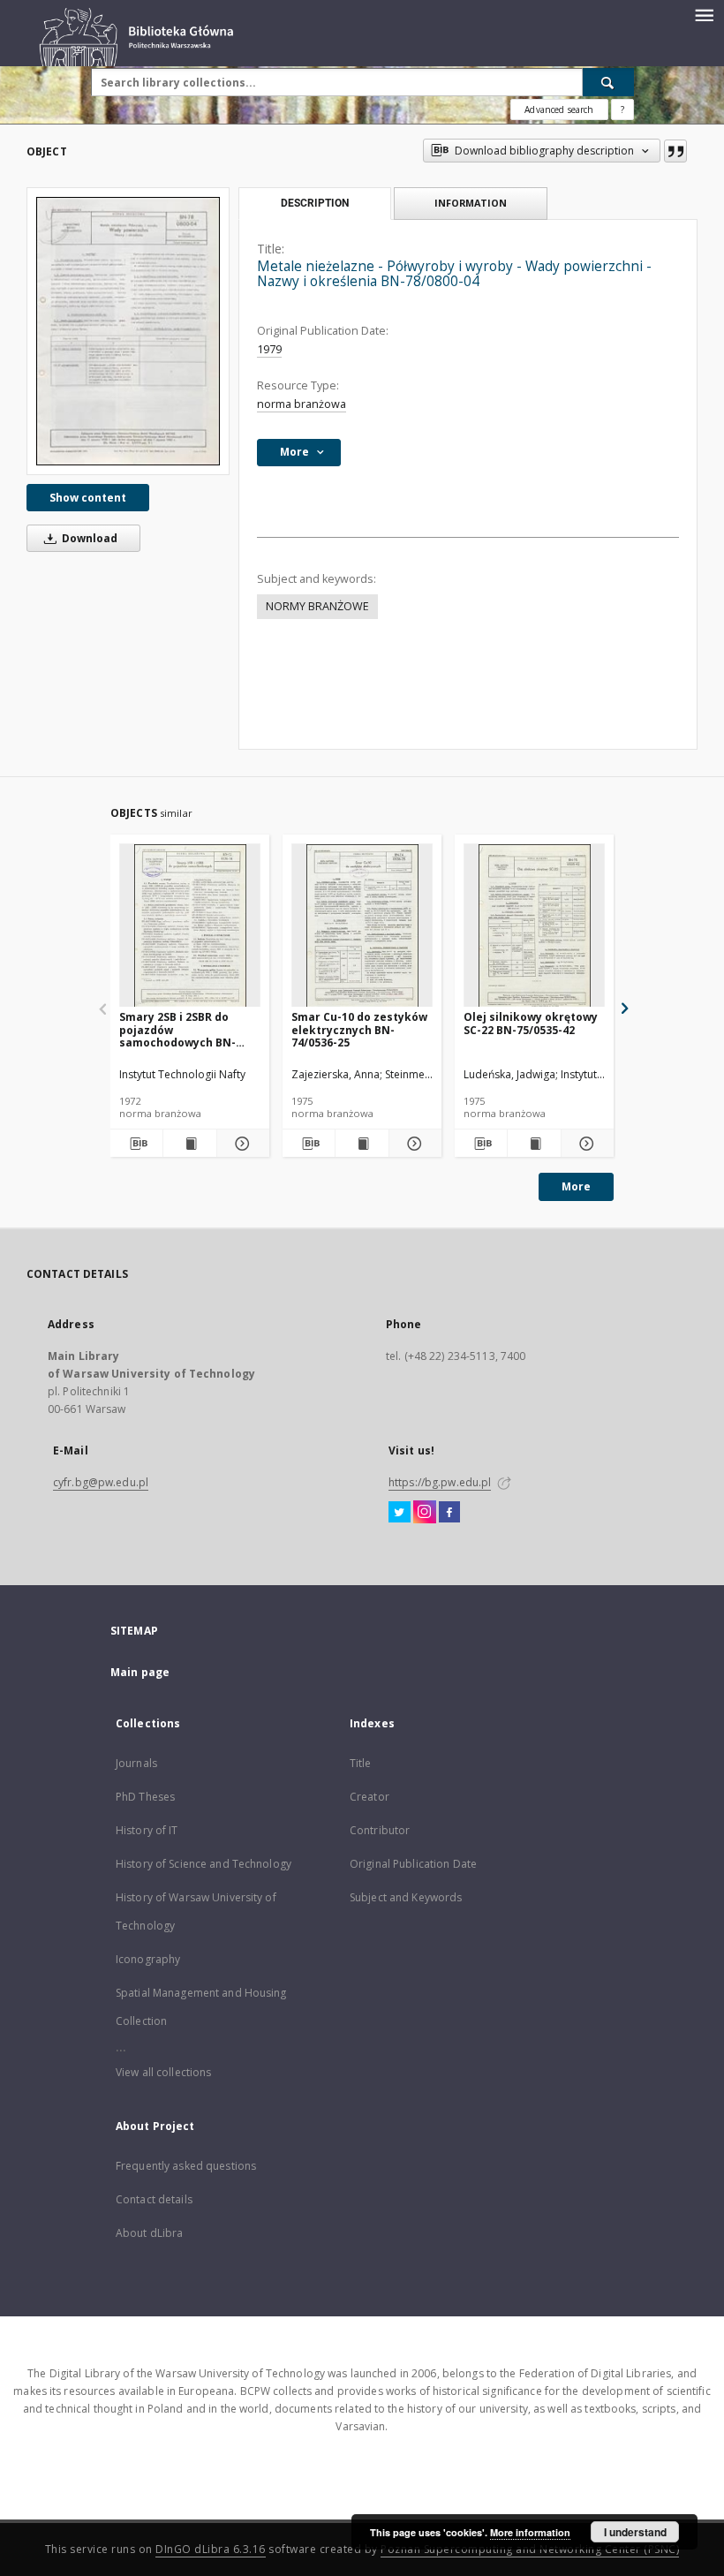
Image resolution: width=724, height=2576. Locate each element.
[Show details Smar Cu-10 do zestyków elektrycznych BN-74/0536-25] (413, 1144)
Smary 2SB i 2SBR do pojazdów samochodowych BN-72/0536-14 (177, 1029)
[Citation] (675, 151)
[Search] (608, 82)
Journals (136, 1763)
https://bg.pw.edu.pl (440, 1482)
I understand (635, 2532)
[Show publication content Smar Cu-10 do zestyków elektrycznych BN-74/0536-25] (362, 1144)
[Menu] (704, 14)
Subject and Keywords (406, 1897)
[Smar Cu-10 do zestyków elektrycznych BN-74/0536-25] (362, 926)
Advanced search (559, 110)
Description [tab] (315, 203)
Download (88, 538)
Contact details (154, 2199)
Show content (88, 498)
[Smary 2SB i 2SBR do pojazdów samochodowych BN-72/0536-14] (190, 926)
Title (361, 1763)
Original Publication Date (413, 1864)
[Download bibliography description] (136, 1144)
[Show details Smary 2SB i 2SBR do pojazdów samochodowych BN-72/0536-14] (241, 1144)
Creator (370, 1797)
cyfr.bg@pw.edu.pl (101, 1482)
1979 (269, 349)
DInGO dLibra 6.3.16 (211, 2549)
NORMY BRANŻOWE (317, 606)
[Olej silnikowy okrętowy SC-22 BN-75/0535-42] (534, 926)
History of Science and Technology (204, 1864)
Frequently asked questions (186, 2166)
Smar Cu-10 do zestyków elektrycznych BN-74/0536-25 (359, 1029)
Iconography (148, 1959)
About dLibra (149, 2233)
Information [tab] (471, 203)
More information (530, 2532)
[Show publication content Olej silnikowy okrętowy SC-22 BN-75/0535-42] (534, 1144)
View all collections (163, 2072)
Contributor (380, 1830)
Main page (140, 1672)
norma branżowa (302, 404)
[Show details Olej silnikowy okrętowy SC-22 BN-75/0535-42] (585, 1144)
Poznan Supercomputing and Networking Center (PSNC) (530, 2549)
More (576, 1186)
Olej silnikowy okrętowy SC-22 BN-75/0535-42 (531, 1023)
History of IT (147, 1830)
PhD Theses (145, 1797)
